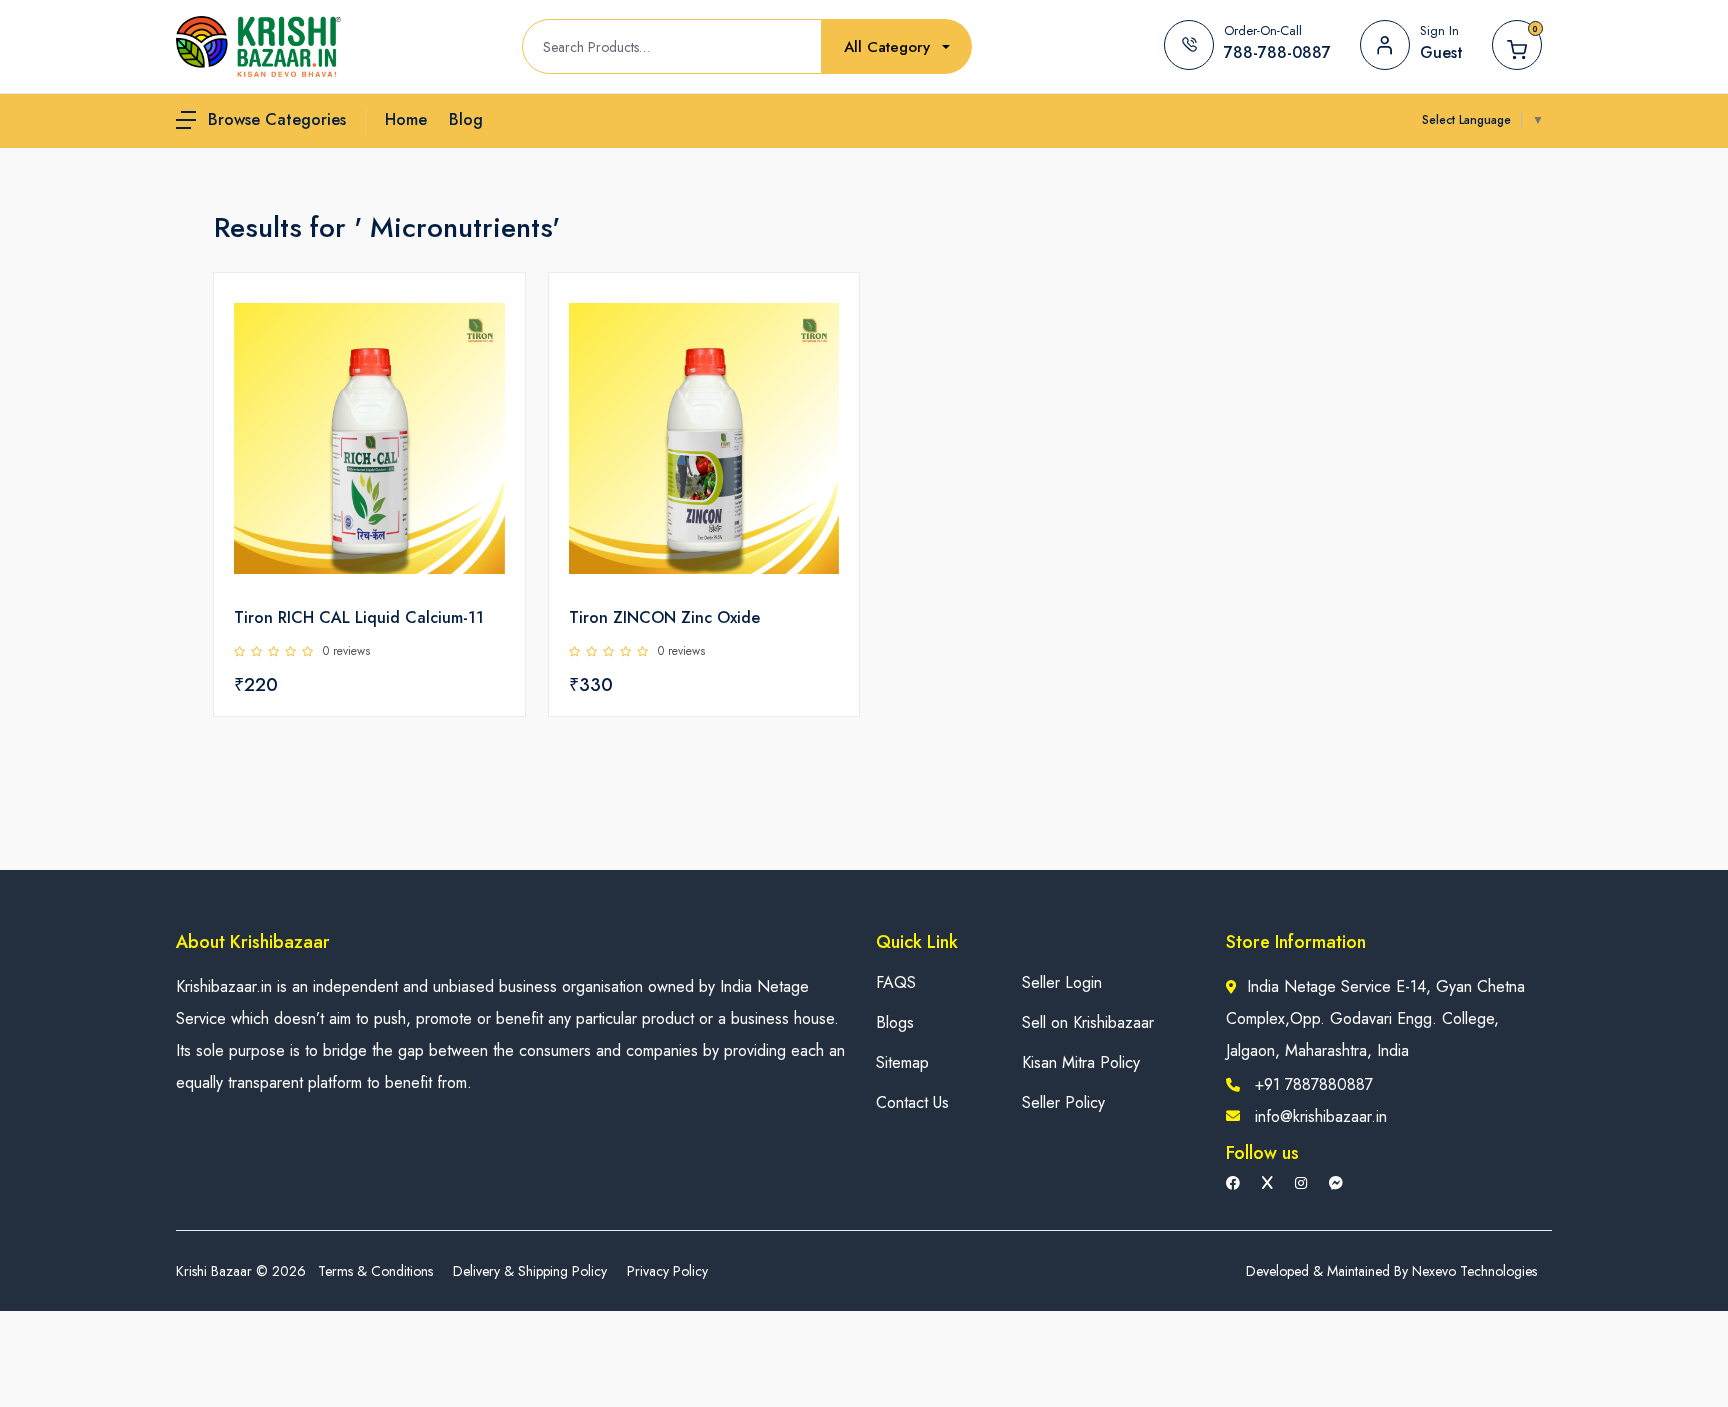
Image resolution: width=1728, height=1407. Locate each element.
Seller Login (1062, 982)
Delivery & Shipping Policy (530, 1271)
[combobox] (897, 47)
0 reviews (346, 651)
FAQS (896, 982)
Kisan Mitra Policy (1081, 1062)
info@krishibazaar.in (1321, 1116)
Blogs (895, 1022)
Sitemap (902, 1062)
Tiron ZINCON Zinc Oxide (664, 617)
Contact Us (912, 1102)
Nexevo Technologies (1474, 1271)
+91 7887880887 (1314, 1084)
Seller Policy (1063, 1102)
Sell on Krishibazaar (1088, 1022)
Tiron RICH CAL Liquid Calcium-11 (359, 617)
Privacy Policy (667, 1271)
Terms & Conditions (375, 1271)
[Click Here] (488, 322)
